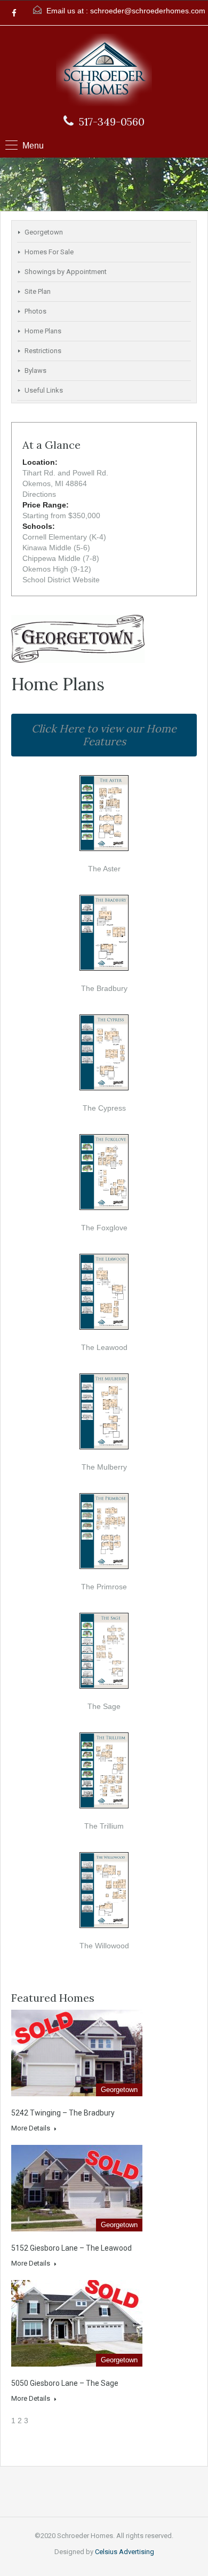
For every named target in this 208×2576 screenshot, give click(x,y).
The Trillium (104, 1826)
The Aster (104, 869)
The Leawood (104, 1347)
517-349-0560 (112, 122)
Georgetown (44, 232)
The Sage (104, 1706)
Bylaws (35, 370)
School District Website (61, 580)
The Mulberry (104, 1467)
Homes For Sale (49, 252)
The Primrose (104, 1587)
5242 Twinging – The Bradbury (63, 2113)
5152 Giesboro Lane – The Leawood (71, 2248)
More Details (31, 2128)
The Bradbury (104, 988)
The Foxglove (104, 1228)
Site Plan (38, 291)
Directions (39, 494)
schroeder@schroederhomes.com (148, 11)
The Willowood (104, 1946)
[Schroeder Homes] (104, 71)
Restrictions (43, 351)
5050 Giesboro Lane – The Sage (65, 2383)
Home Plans (43, 331)
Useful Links (44, 390)
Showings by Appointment (66, 272)
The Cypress (104, 1108)
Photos (35, 311)
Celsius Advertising (125, 2552)
